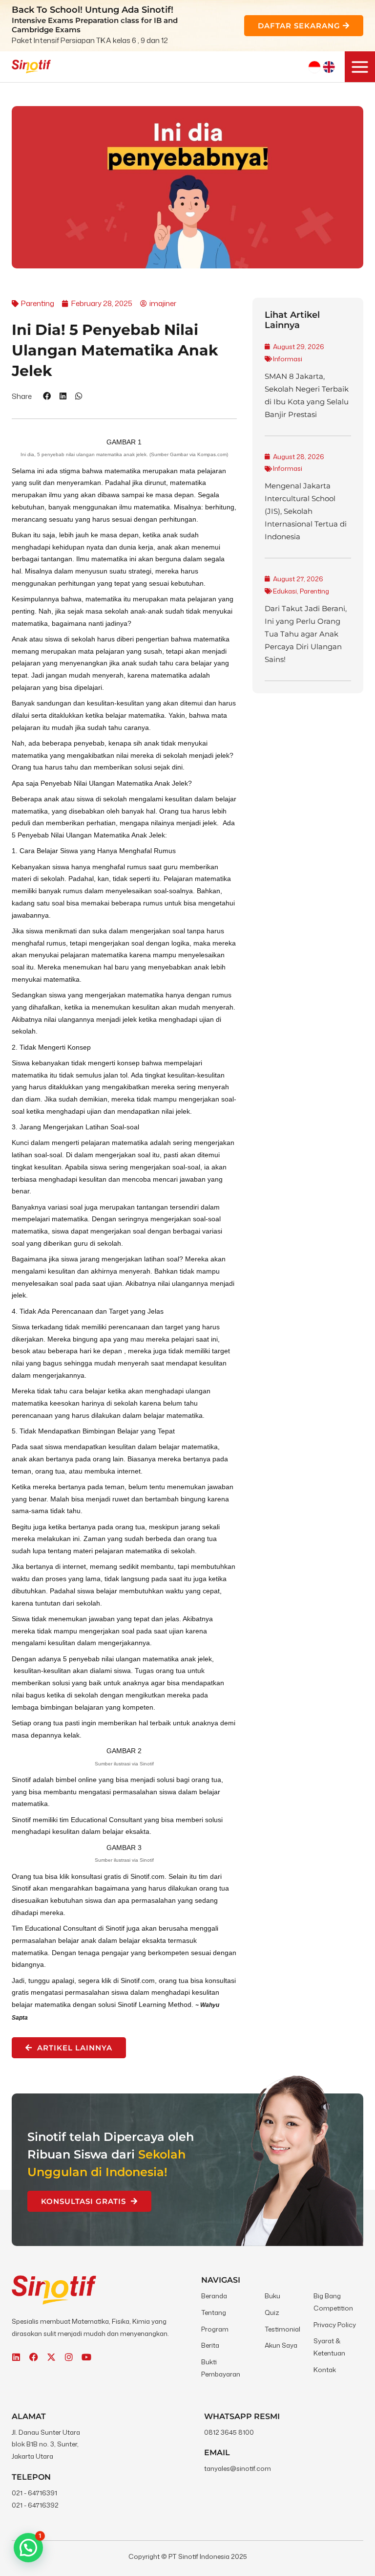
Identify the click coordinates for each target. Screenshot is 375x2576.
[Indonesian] (314, 67)
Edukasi (285, 591)
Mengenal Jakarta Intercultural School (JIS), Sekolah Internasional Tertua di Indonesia (306, 511)
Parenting (314, 591)
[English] (329, 67)
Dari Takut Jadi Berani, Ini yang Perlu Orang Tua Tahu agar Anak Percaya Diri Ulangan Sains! (306, 634)
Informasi (288, 359)
